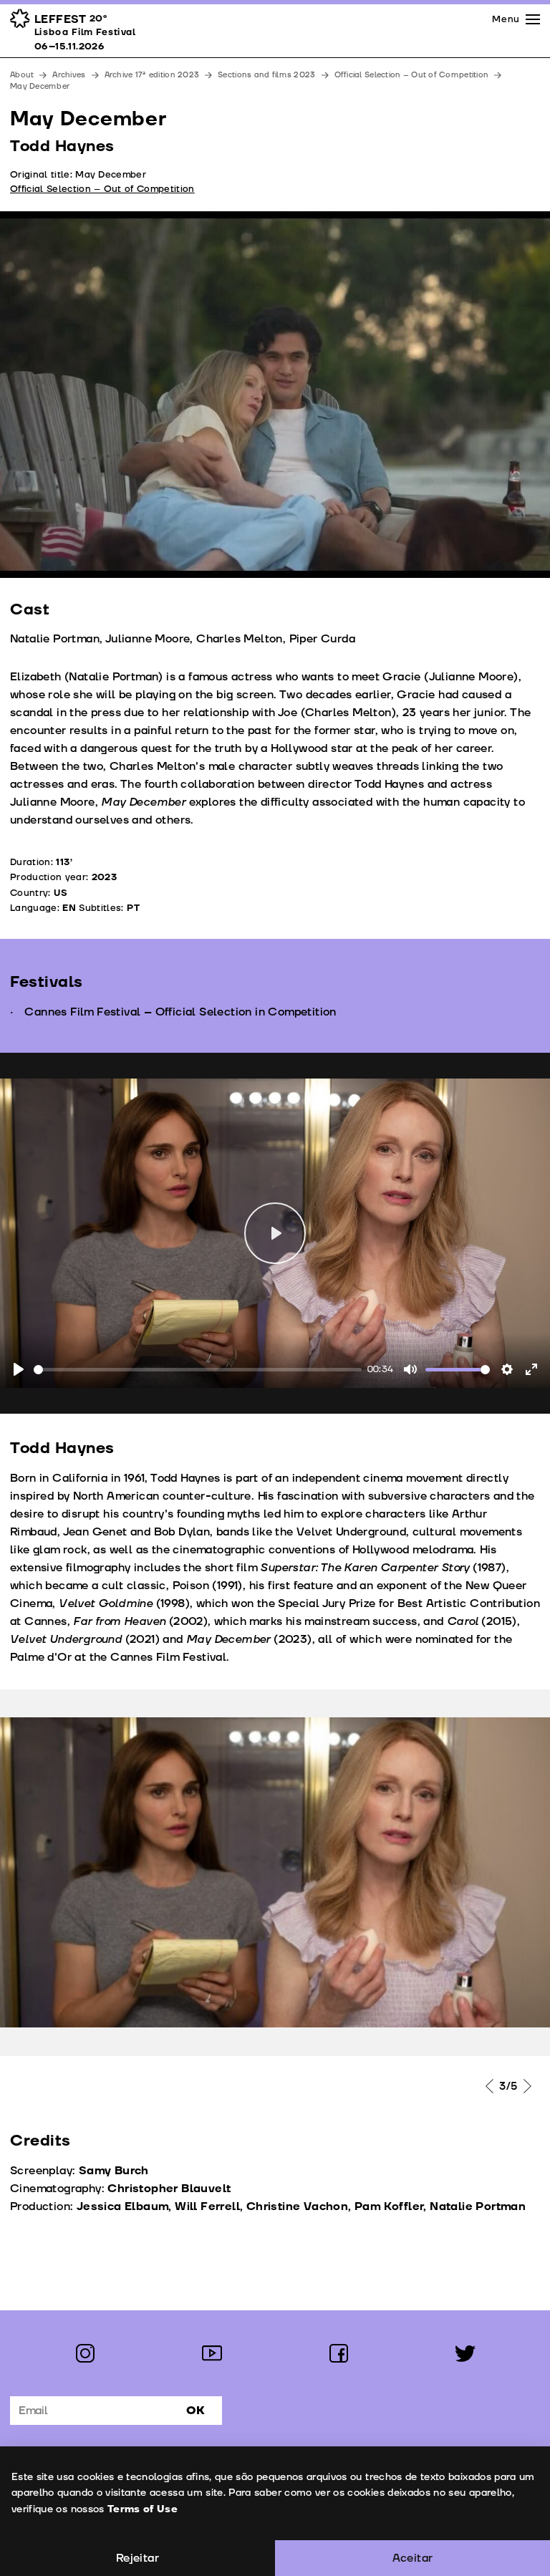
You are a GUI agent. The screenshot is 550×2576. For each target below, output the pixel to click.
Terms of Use (143, 2509)
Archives (69, 75)
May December (40, 86)
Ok (196, 2411)
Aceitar (413, 2558)
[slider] (198, 1370)
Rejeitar (137, 2558)
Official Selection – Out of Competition (412, 75)
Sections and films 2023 (266, 75)
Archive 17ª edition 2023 (152, 75)
